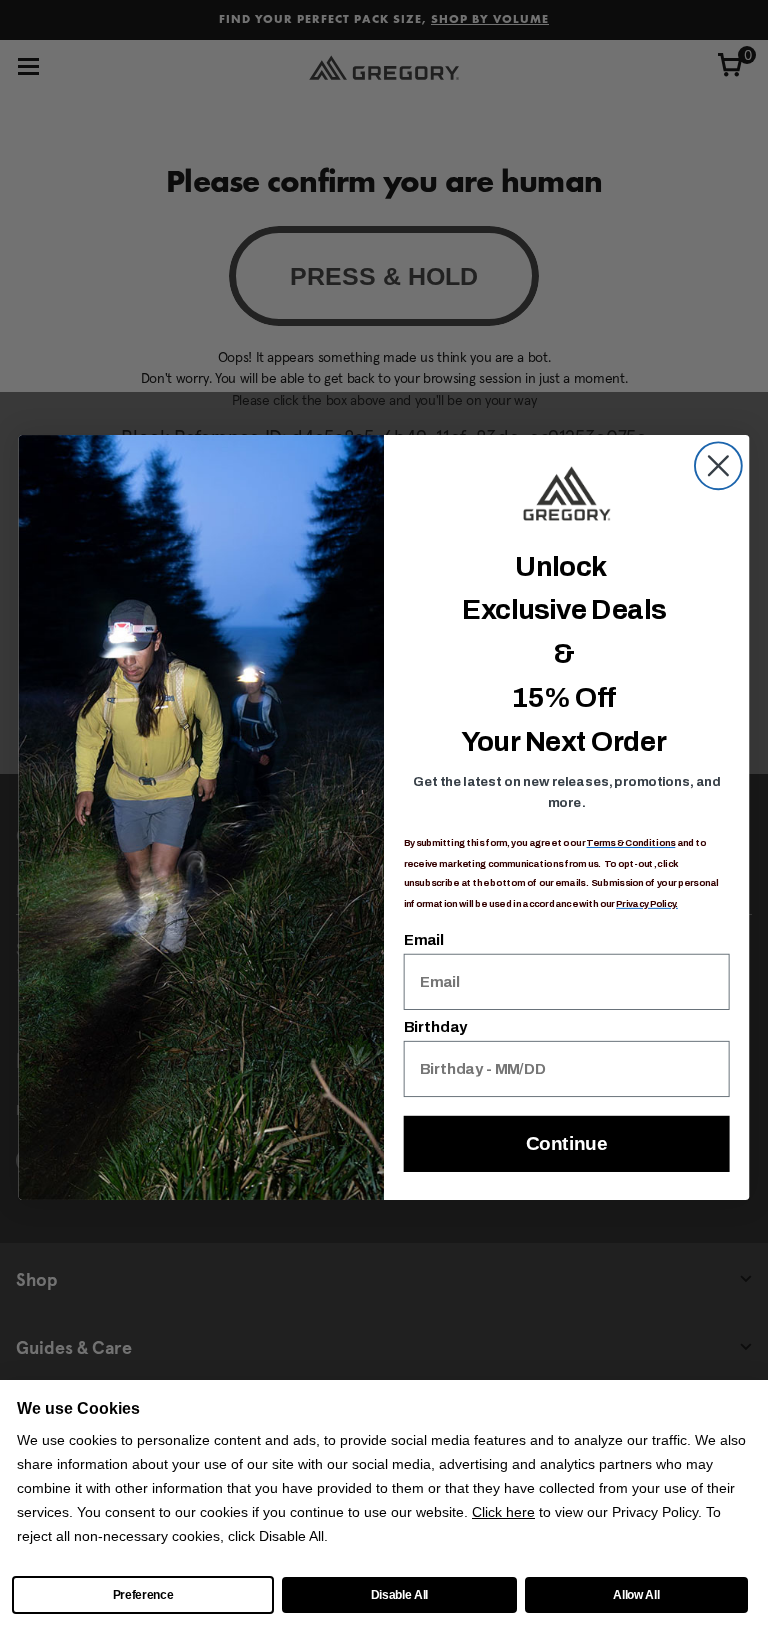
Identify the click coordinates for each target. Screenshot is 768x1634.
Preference (143, 1595)
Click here (503, 1512)
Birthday (436, 1027)
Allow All (636, 1595)
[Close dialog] (718, 465)
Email (424, 940)
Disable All (399, 1595)
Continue (566, 1143)
